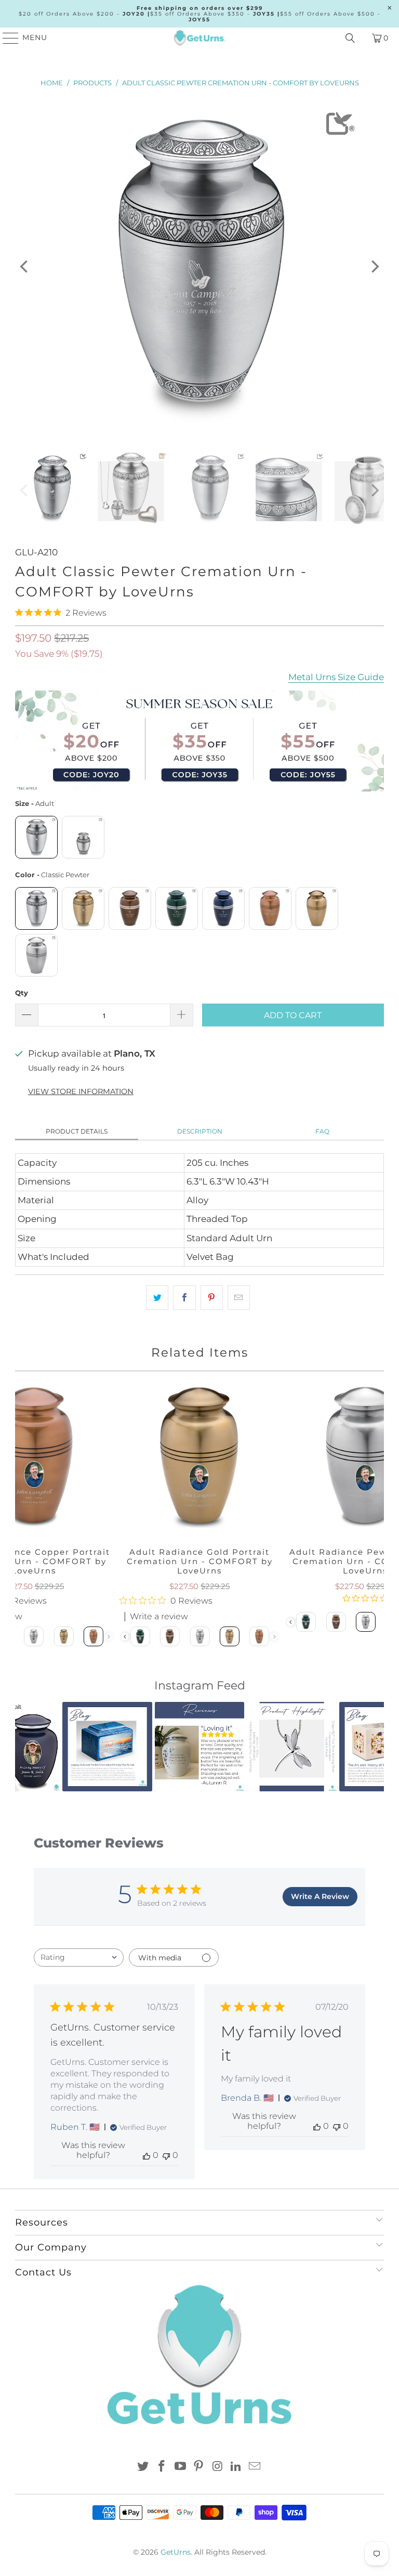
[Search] (350, 38)
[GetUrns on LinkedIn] (236, 2467)
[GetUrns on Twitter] (143, 2467)
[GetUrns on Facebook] (162, 2467)
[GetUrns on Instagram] (218, 2467)
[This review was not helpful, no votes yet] (166, 2155)
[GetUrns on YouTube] (180, 2467)
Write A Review (320, 1896)
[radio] (36, 837)
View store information (81, 1091)
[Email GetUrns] (255, 2467)
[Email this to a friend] (239, 1298)
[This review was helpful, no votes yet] (147, 2155)
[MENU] (6, 38)
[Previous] (25, 267)
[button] (29, 1747)
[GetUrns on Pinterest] (199, 2467)
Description (200, 1131)
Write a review (159, 1617)
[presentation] (124, 1637)
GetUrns (176, 2552)
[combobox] (79, 1957)
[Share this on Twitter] (157, 1298)
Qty (22, 993)
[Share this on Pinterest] (212, 1298)
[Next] (374, 267)
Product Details (77, 1131)
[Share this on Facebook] (184, 1298)
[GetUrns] (199, 38)
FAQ (322, 1131)
